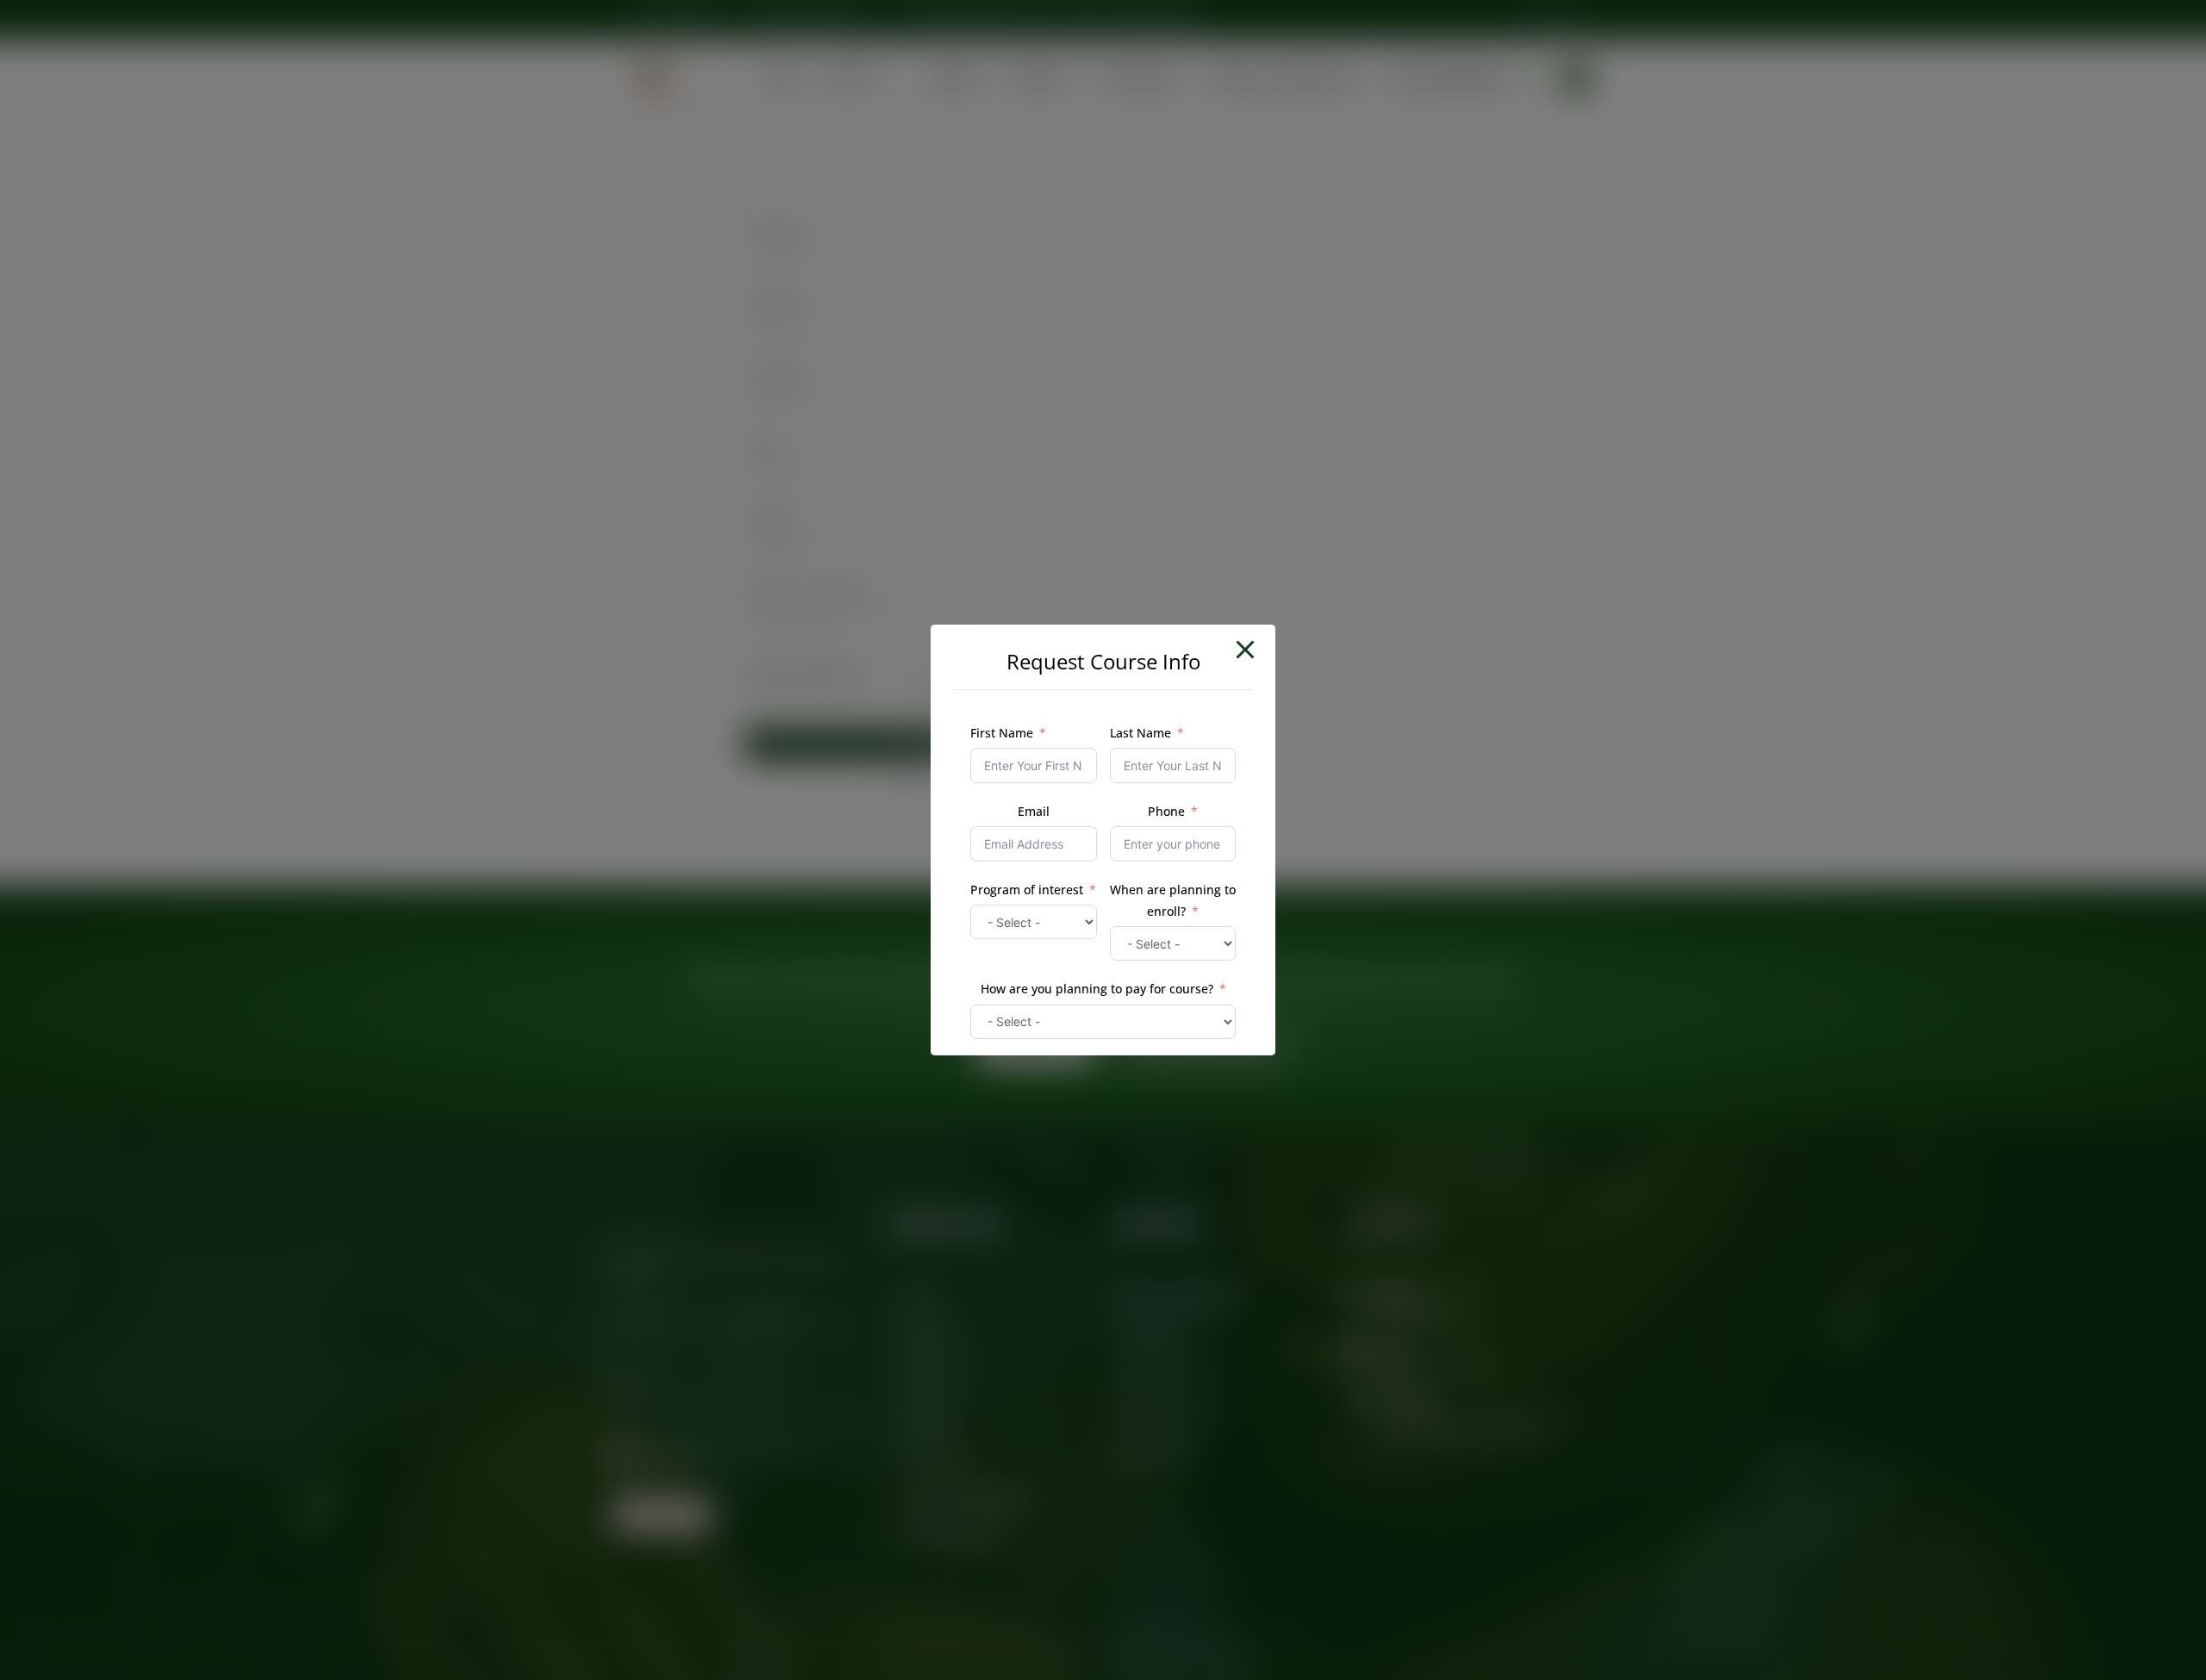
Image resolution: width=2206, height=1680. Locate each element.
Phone (1166, 811)
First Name (1002, 733)
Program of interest (1027, 890)
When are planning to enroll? (1173, 900)
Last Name (1140, 733)
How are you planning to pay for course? (1097, 989)
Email (1034, 811)
